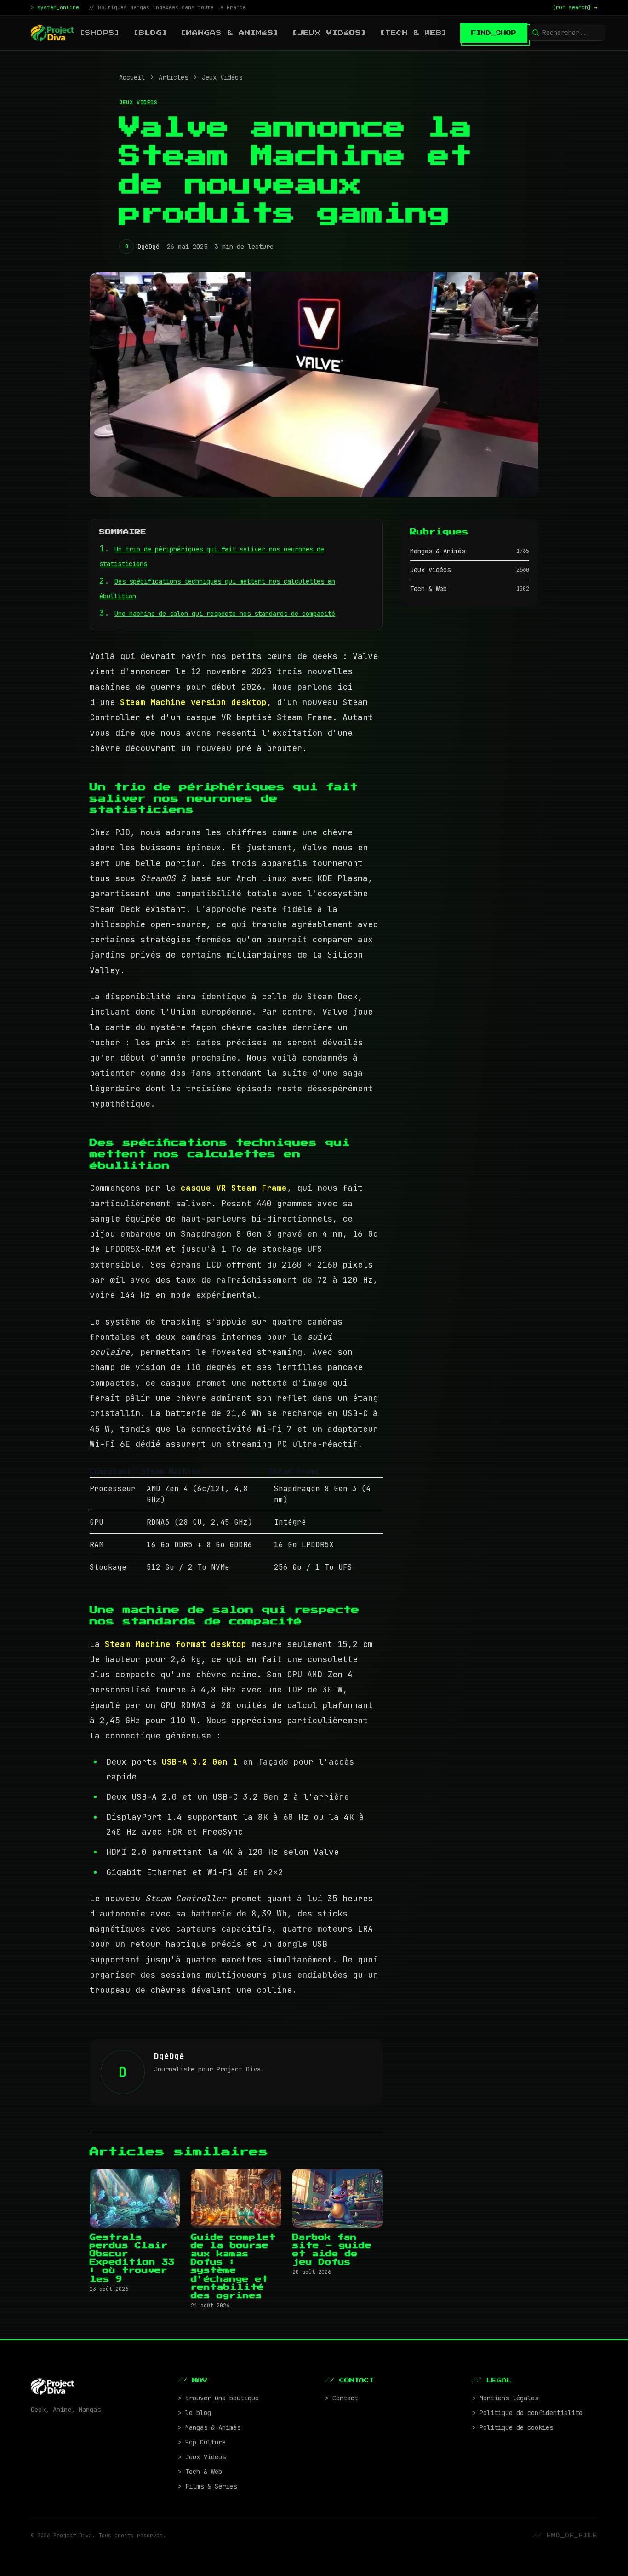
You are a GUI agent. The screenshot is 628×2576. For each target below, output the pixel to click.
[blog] (151, 33)
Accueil (132, 77)
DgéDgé (148, 247)
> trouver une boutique (218, 2398)
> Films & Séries (207, 2486)
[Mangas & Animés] (230, 33)
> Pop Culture (202, 2442)
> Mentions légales (505, 2398)
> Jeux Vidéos (202, 2457)
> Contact (342, 2398)
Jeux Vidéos (222, 77)
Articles (173, 77)
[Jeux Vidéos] (329, 33)
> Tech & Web (200, 2472)
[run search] (575, 7)
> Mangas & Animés (209, 2427)
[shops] (100, 33)
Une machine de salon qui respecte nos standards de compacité (225, 614)
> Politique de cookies (513, 2427)
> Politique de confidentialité (527, 2413)
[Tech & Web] (414, 33)
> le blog (194, 2413)
